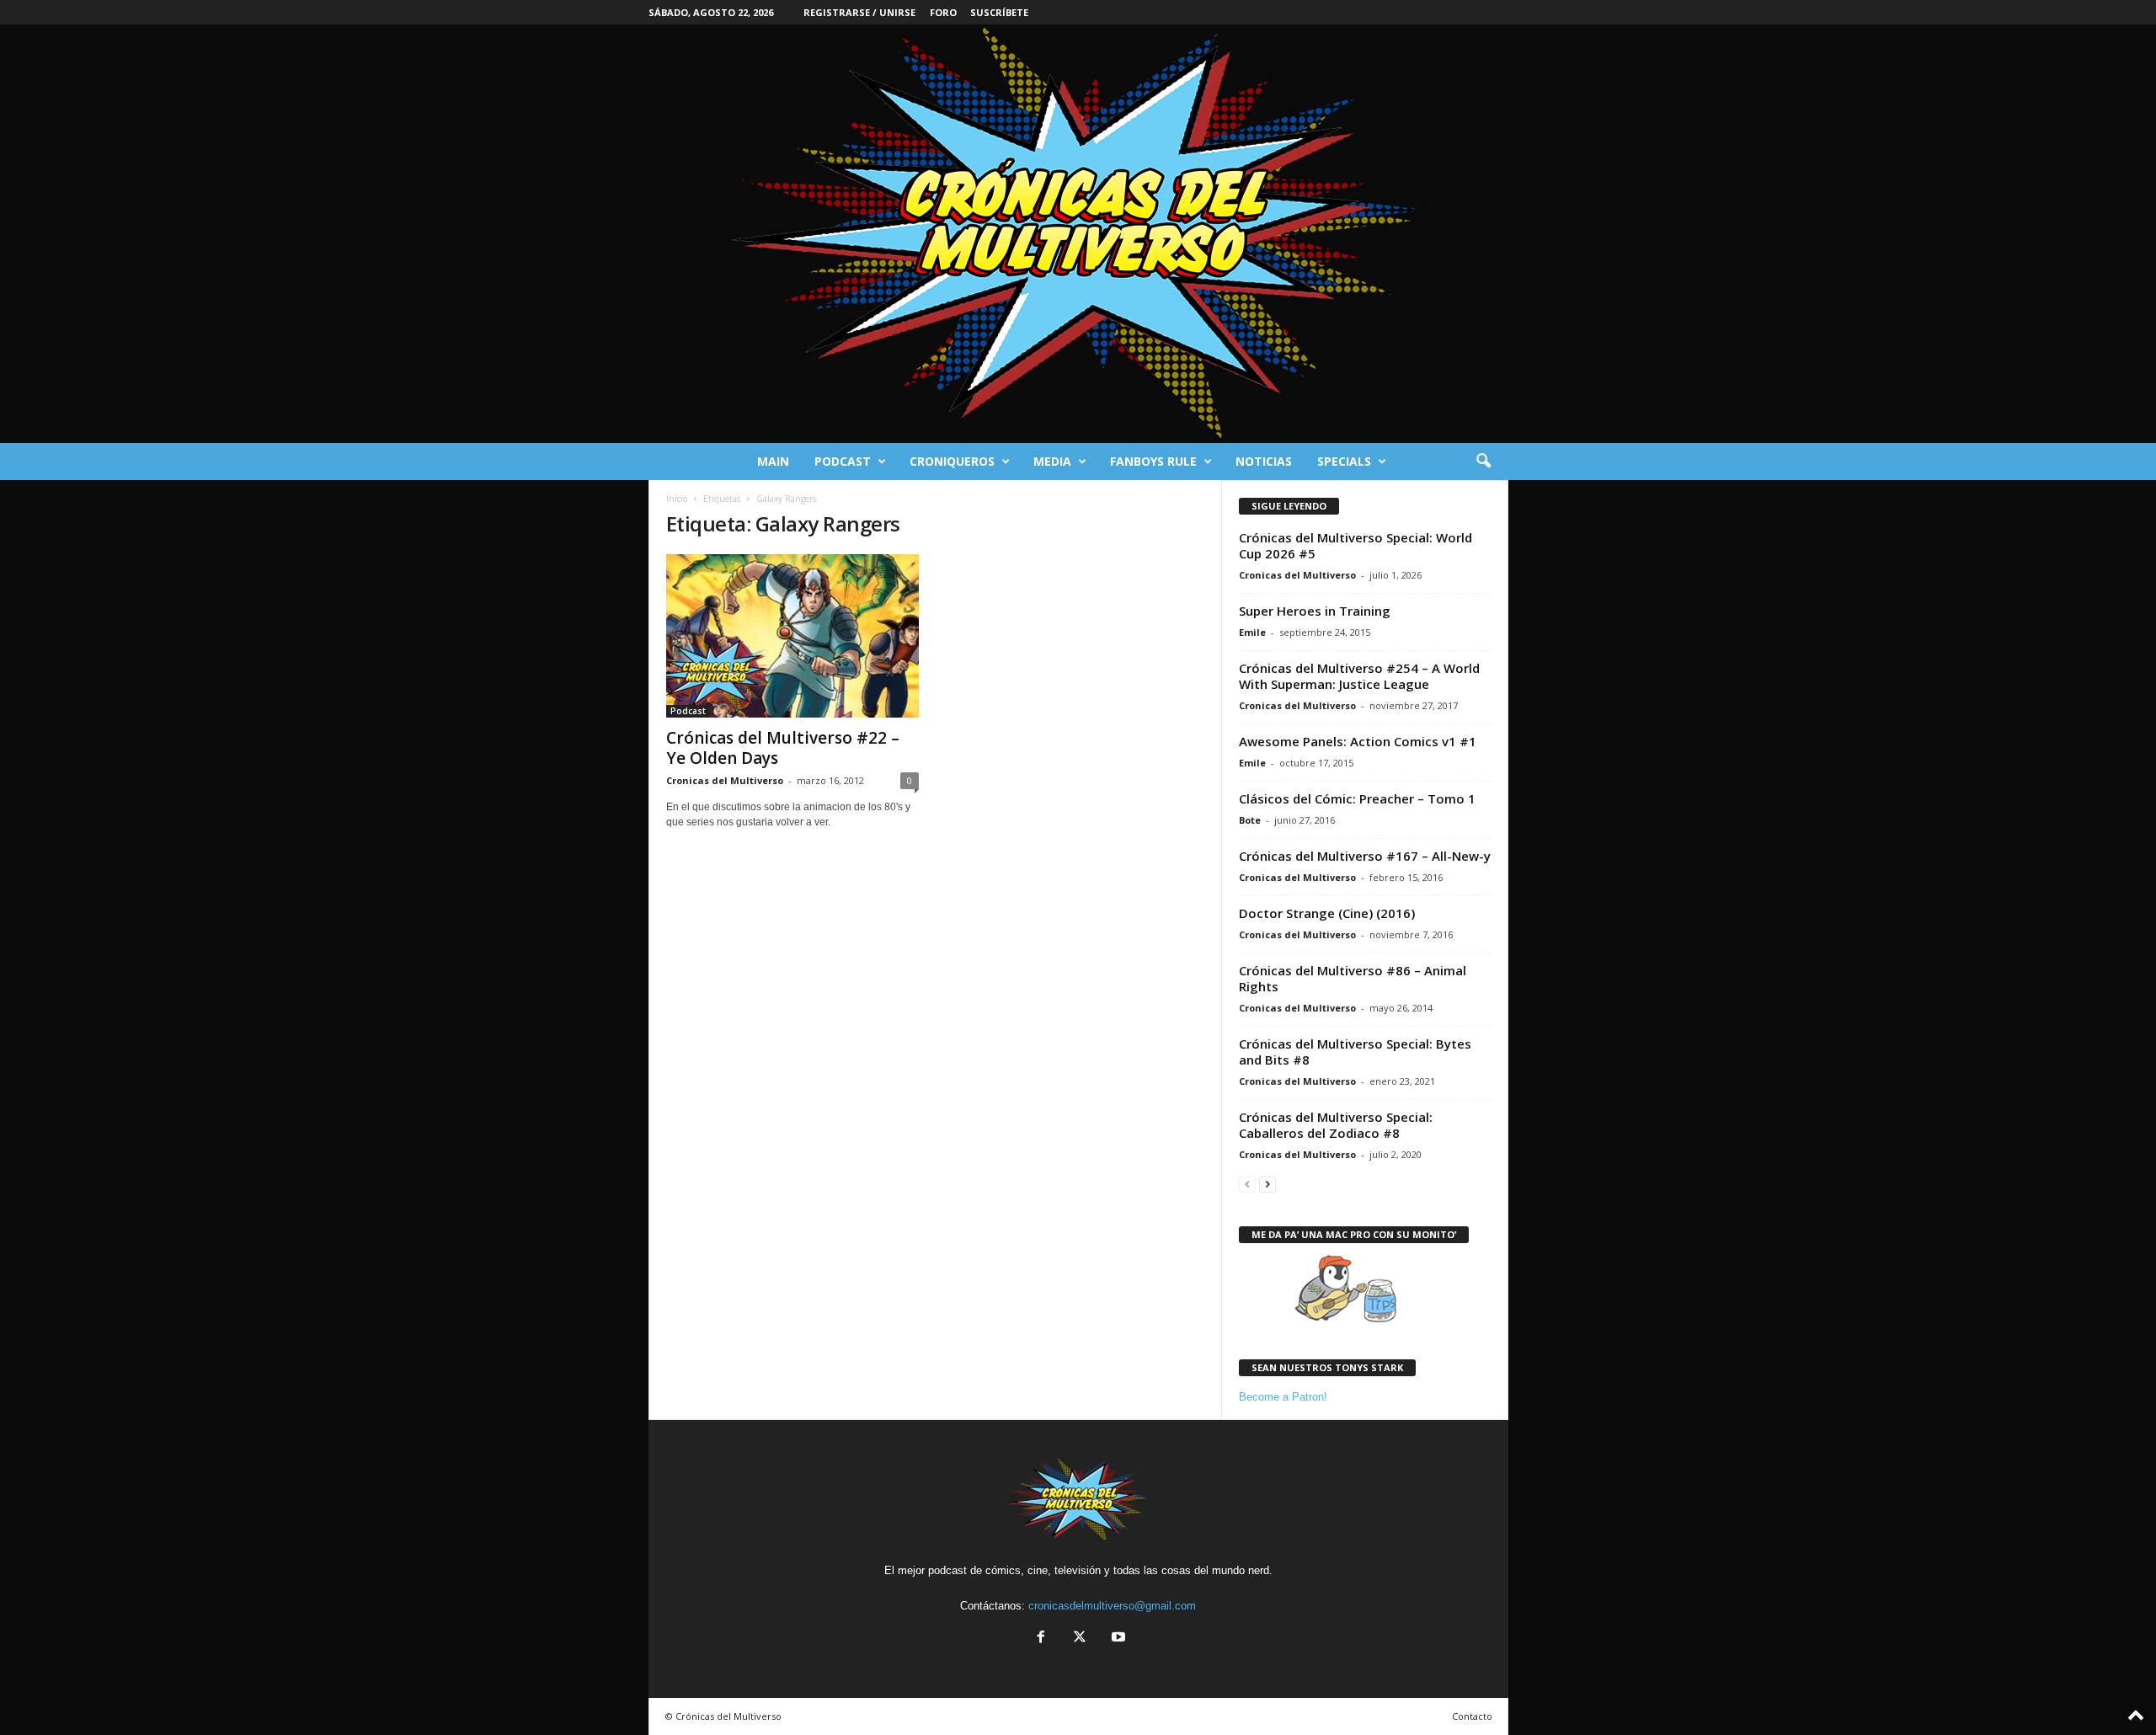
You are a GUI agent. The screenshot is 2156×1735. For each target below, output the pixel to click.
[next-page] (1267, 1184)
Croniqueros (952, 461)
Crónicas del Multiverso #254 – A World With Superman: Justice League (1359, 676)
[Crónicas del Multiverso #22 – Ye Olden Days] (792, 636)
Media (1052, 461)
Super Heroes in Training (1315, 611)
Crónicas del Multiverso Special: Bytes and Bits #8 (1355, 1052)
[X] (1080, 1639)
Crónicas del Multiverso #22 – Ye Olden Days (783, 748)
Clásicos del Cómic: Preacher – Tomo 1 (1357, 798)
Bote (1250, 820)
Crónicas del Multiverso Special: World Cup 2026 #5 (1356, 545)
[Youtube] (1117, 1639)
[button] (1483, 462)
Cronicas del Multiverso (725, 780)
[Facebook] (1041, 1639)
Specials (1344, 461)
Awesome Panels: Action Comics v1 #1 (1358, 741)
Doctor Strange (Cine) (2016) (1327, 913)
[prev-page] (1247, 1184)
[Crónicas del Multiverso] (1078, 234)
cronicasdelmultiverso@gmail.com (1112, 1606)
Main (773, 461)
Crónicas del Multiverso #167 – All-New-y (1365, 856)
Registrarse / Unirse (859, 12)
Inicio (677, 499)
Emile (1252, 632)
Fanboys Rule (1153, 461)
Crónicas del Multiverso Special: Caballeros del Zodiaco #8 (1336, 1125)
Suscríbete (999, 12)
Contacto (1472, 1716)
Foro (943, 12)
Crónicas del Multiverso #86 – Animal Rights (1353, 978)
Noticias (1264, 461)
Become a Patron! (1283, 1397)
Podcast (843, 461)
